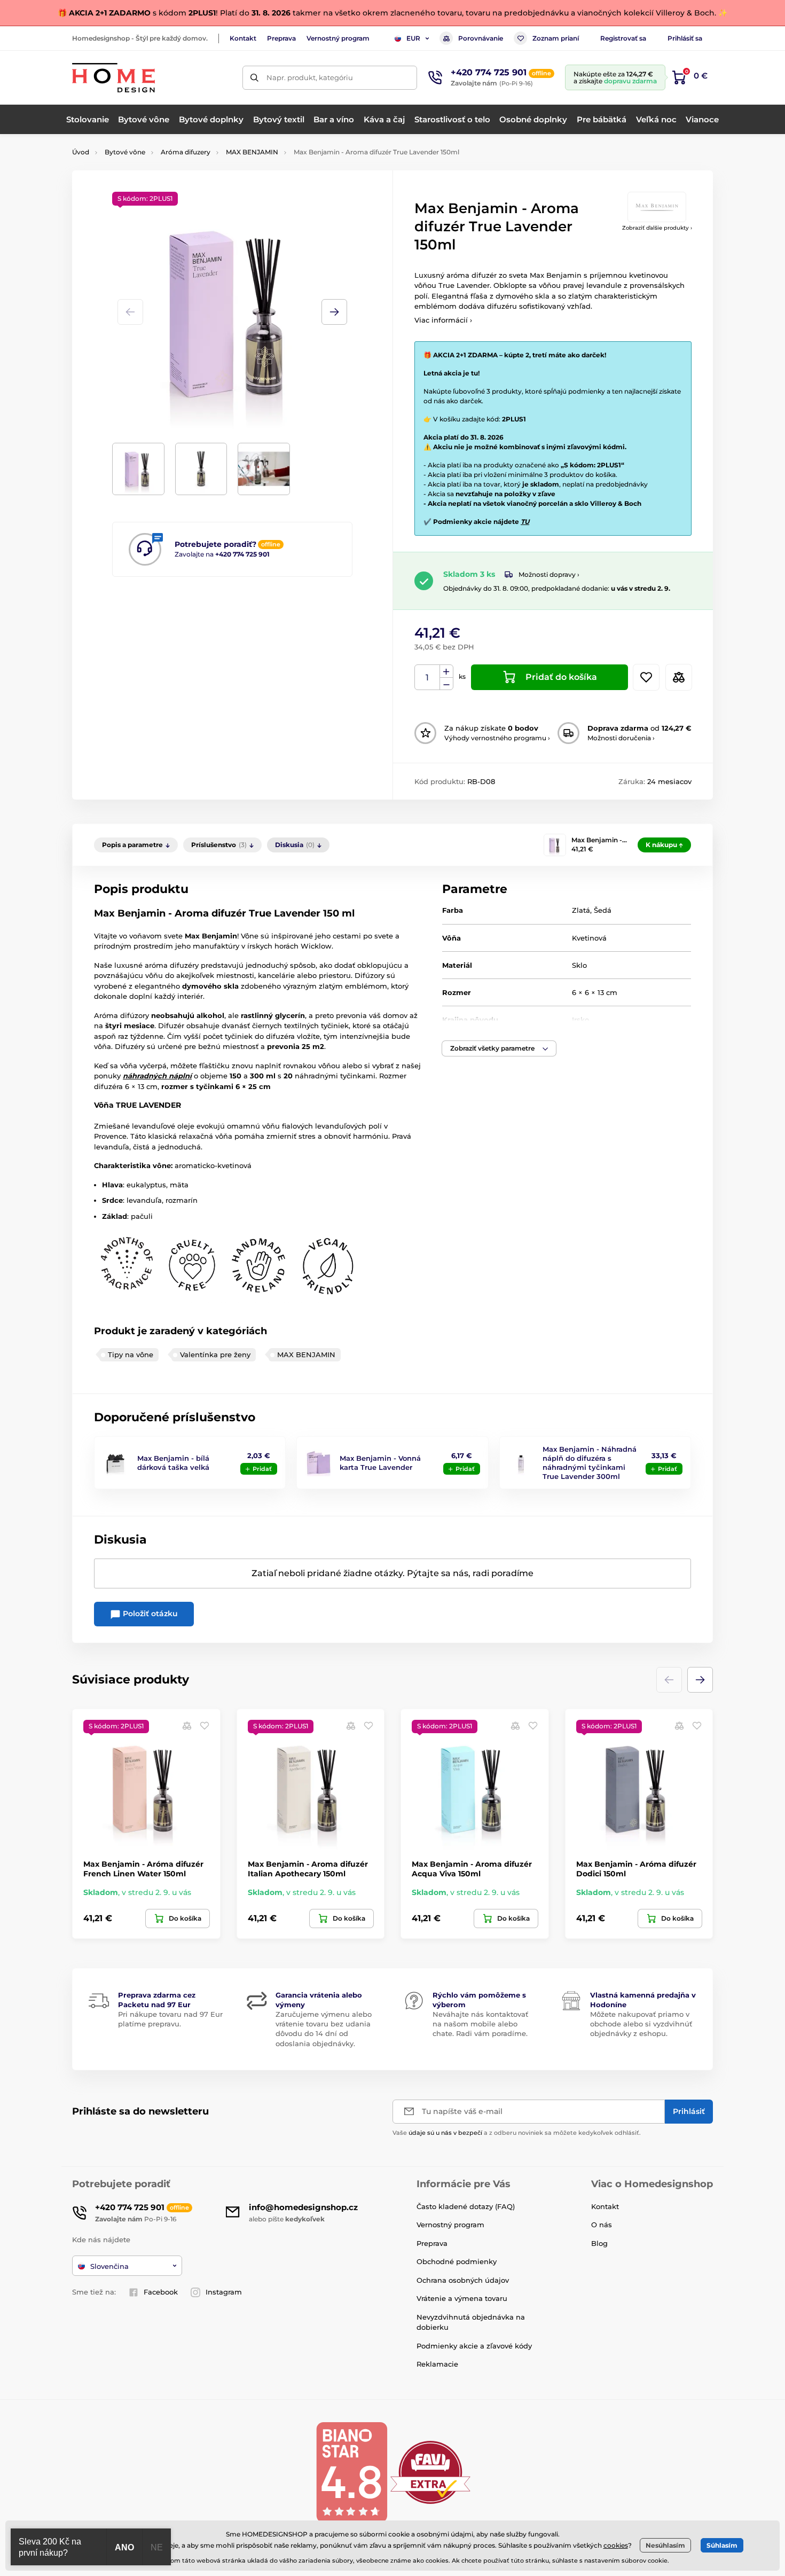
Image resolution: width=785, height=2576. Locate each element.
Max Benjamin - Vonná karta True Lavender (380, 1463)
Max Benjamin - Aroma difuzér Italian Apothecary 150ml (308, 1869)
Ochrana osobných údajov (463, 2280)
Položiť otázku (149, 1614)
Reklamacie (437, 2364)
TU (525, 522)
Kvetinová (589, 938)
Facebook (161, 2292)
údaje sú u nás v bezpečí (445, 2133)
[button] (334, 312)
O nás (602, 2225)
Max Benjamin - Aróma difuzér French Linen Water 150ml (143, 1869)
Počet (427, 678)
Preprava (281, 38)
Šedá (603, 910)
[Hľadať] (254, 78)
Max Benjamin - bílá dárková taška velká (173, 1463)
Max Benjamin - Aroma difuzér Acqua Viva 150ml (472, 1869)
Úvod (81, 152)
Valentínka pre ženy (215, 1354)
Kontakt (243, 38)
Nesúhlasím (665, 2545)
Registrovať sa (623, 38)
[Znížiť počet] (446, 684)
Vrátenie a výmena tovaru (462, 2298)
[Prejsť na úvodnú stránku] (113, 78)
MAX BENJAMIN (252, 152)
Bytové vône (125, 152)
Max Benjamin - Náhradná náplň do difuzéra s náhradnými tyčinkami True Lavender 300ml (590, 1463)
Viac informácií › (443, 320)
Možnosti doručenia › (621, 738)
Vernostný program (338, 38)
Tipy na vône (131, 1354)
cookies (616, 2545)
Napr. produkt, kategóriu (310, 77)
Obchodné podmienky (457, 2261)
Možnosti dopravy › (549, 574)
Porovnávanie (481, 38)
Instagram (224, 2292)
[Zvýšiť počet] (446, 671)
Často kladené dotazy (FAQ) (466, 2206)
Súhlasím (722, 2545)
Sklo (579, 965)
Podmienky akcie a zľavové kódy (474, 2346)
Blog (599, 2243)
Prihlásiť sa (685, 38)
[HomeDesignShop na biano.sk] (351, 2472)
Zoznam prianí (556, 38)
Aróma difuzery (186, 152)
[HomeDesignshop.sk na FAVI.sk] (430, 2472)
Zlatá (581, 910)
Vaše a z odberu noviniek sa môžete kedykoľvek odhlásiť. (517, 2133)
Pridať (262, 1469)
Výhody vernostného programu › (497, 738)
